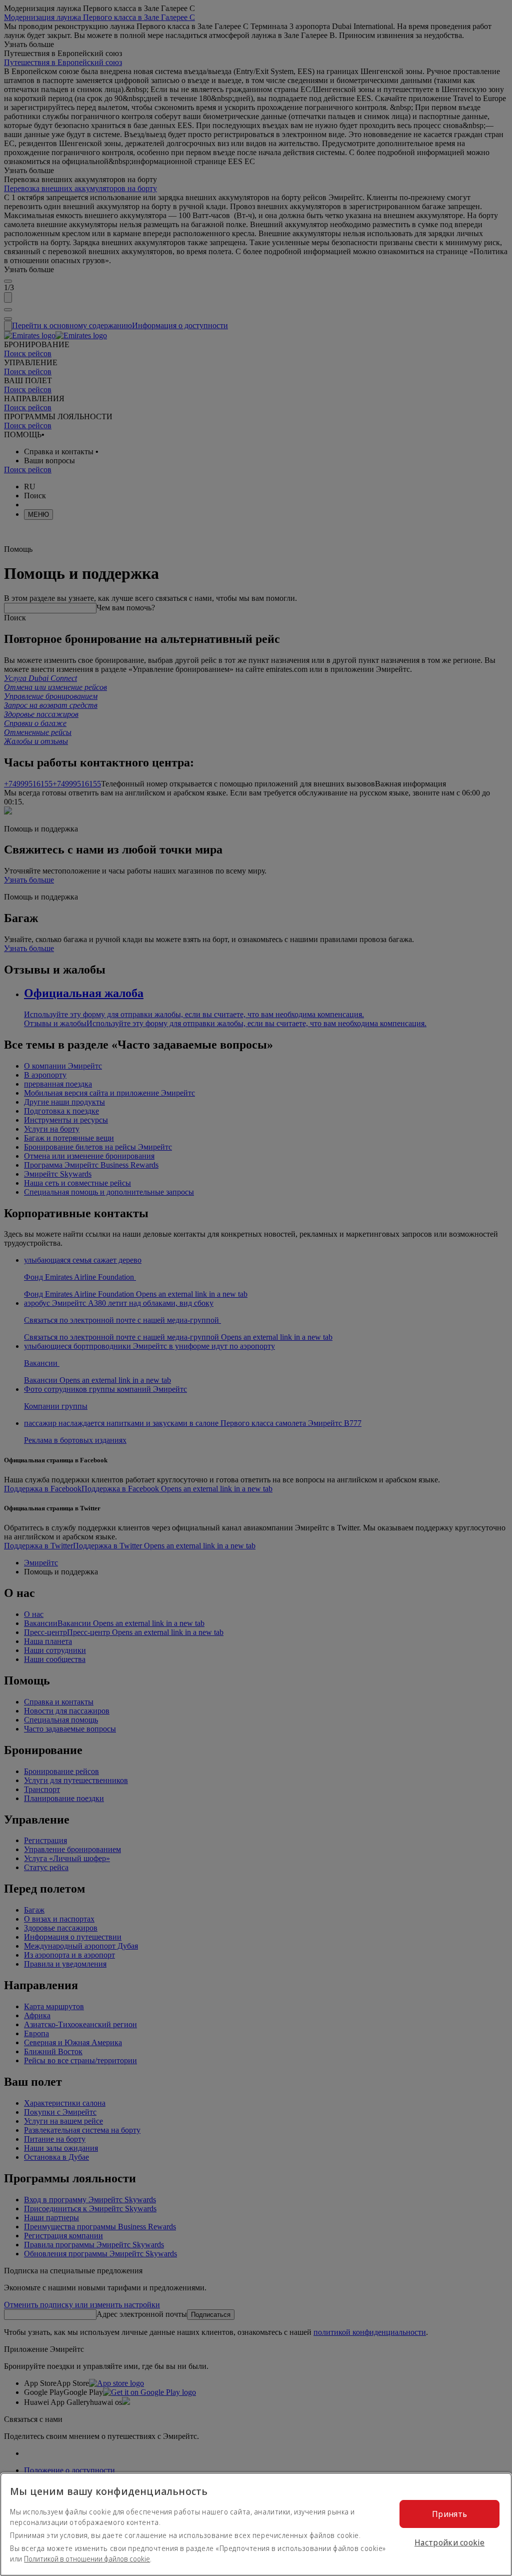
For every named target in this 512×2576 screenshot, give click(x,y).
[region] (256, 2524)
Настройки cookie (449, 2542)
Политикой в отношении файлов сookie (87, 2559)
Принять (449, 2514)
